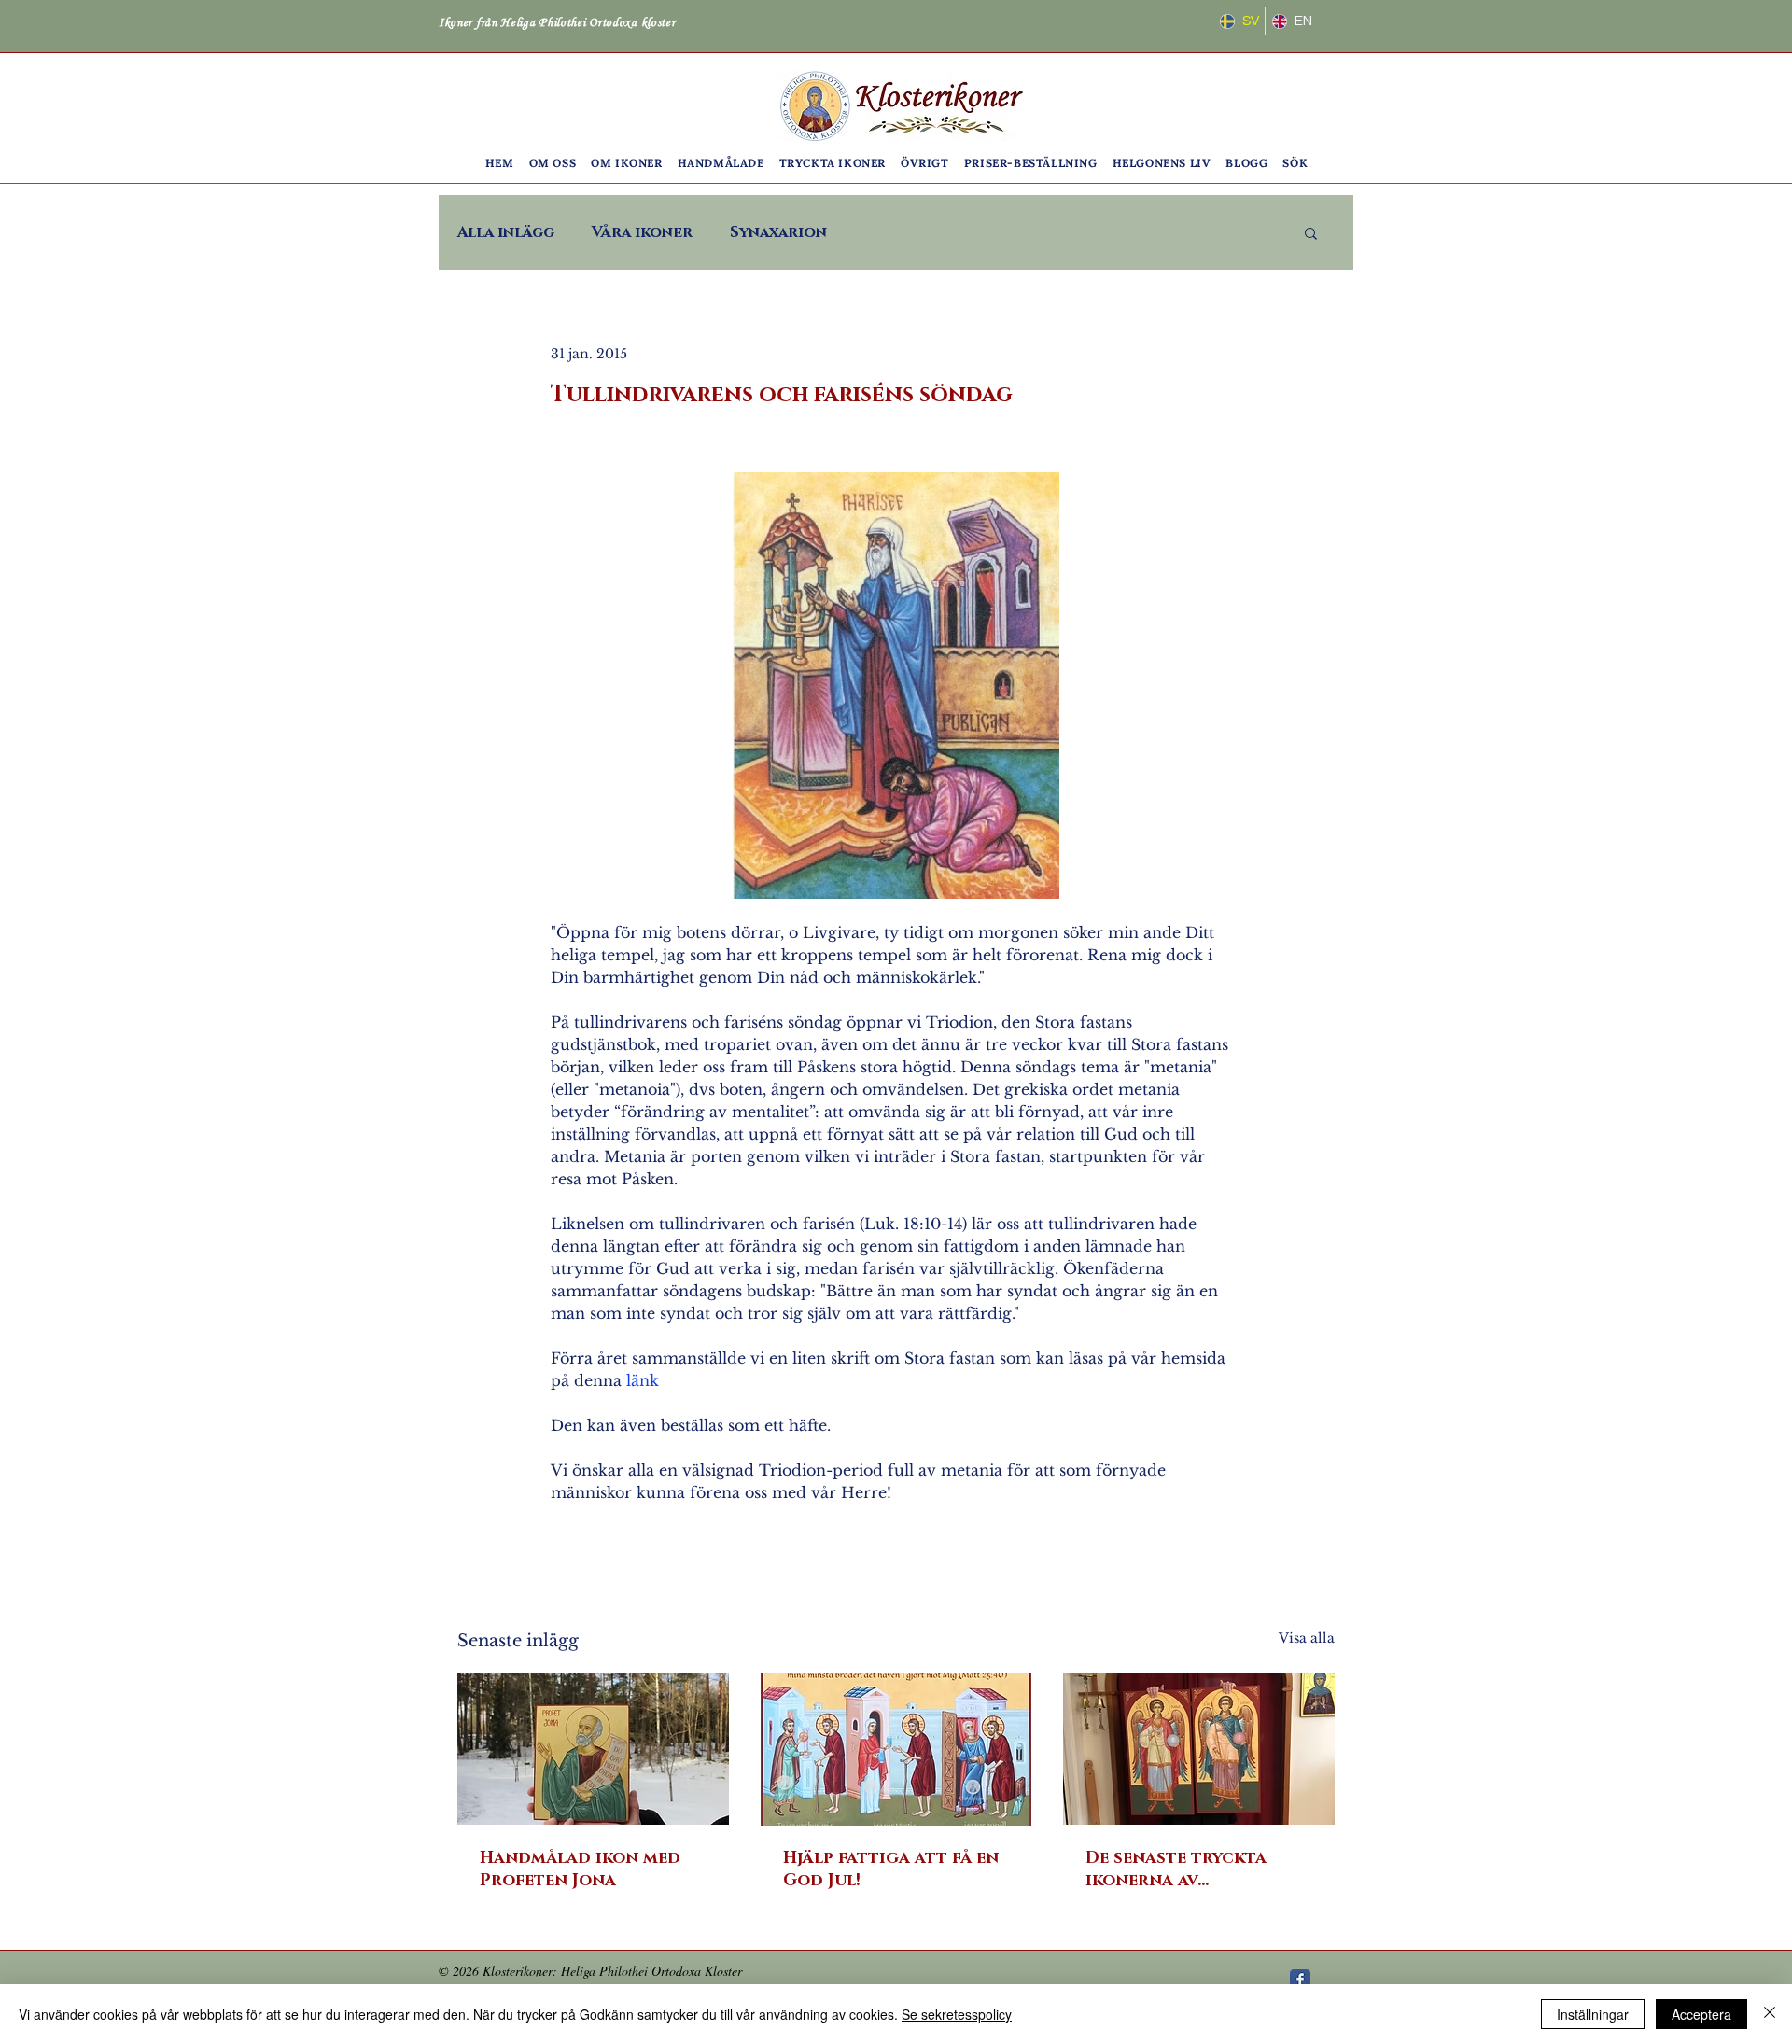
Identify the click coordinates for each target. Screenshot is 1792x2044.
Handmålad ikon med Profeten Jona (580, 1869)
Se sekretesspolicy (957, 2014)
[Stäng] (1770, 2014)
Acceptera (1701, 2014)
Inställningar (1593, 2014)
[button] (553, 163)
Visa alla (1307, 1638)
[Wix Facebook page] (1300, 1980)
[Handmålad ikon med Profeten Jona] (593, 1749)
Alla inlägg (506, 232)
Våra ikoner (642, 232)
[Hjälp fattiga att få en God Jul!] (896, 1749)
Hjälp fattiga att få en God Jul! (891, 1869)
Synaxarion (778, 232)
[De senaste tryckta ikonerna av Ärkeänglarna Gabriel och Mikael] (1199, 1749)
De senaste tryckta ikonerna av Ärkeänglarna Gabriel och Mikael (1192, 1869)
